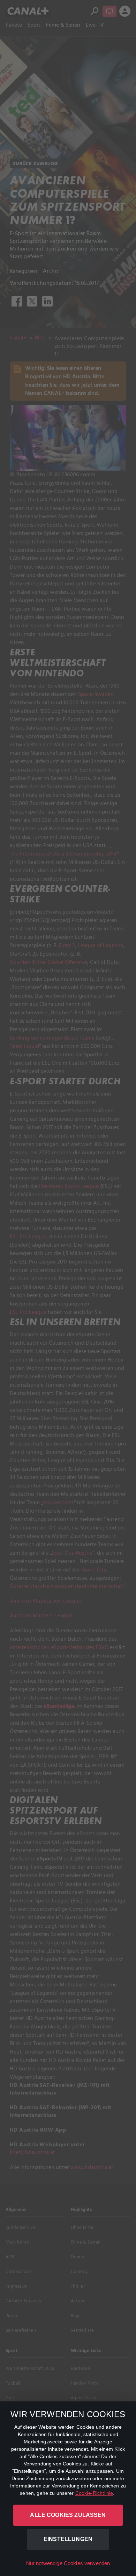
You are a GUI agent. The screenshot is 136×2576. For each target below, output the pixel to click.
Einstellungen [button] (68, 2539)
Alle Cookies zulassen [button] (68, 2515)
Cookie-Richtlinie (94, 2493)
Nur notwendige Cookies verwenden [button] (68, 2563)
